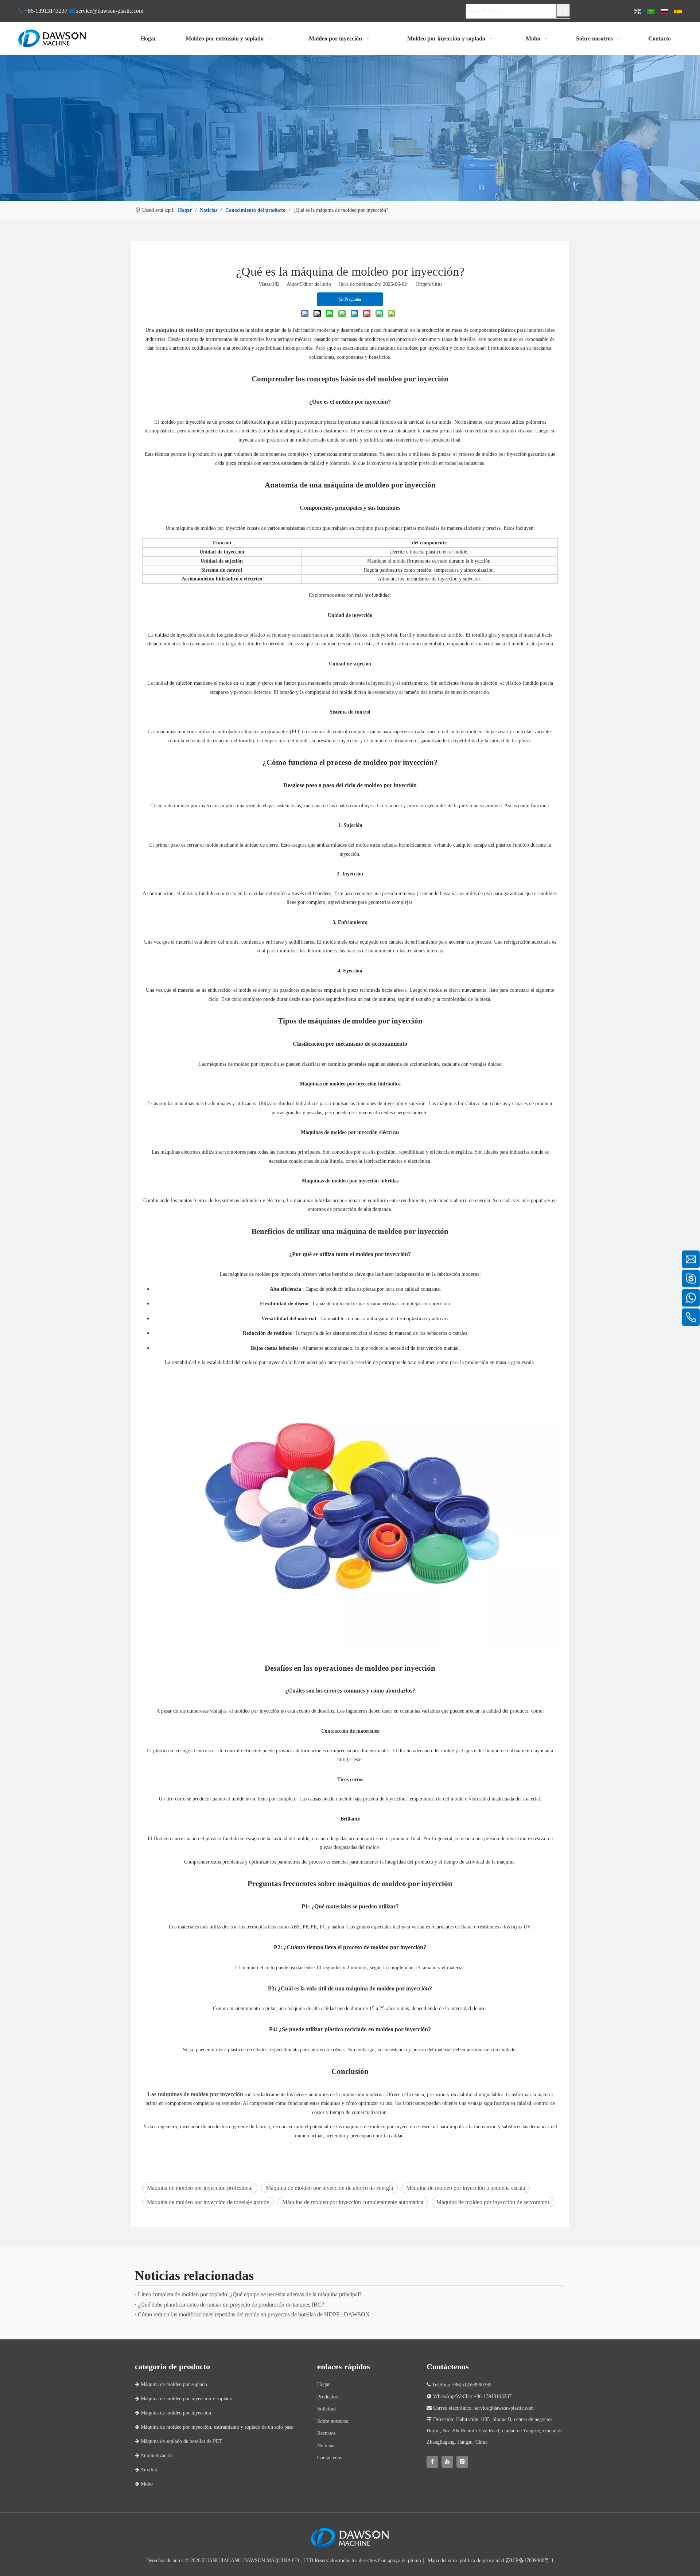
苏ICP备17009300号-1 (530, 2561)
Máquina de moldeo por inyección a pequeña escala (466, 2188)
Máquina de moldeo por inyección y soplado (184, 2399)
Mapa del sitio (442, 2561)
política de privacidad (482, 2561)
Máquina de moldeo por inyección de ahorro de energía (329, 2188)
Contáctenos (330, 2458)
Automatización (154, 2455)
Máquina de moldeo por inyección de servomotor (493, 2202)
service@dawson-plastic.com (110, 11)
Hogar (324, 2384)
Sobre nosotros (332, 2421)
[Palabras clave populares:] (563, 10)
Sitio (437, 284)
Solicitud (326, 2409)
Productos (327, 2397)
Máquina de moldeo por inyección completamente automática (353, 2202)
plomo (415, 2561)
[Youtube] (447, 2462)
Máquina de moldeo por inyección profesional (200, 2188)
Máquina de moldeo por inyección (173, 2413)
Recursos (326, 2433)
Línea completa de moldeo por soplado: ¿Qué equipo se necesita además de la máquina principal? (250, 2294)
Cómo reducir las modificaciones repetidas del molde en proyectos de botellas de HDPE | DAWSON (254, 2314)
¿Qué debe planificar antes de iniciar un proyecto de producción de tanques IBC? (231, 2305)
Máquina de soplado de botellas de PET (179, 2441)
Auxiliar (146, 2470)
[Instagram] (462, 2462)
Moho (144, 2484)
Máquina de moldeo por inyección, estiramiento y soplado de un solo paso (214, 2427)
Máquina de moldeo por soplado (171, 2384)
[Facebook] (432, 2462)
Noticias (326, 2446)
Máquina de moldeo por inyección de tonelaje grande (208, 2202)
